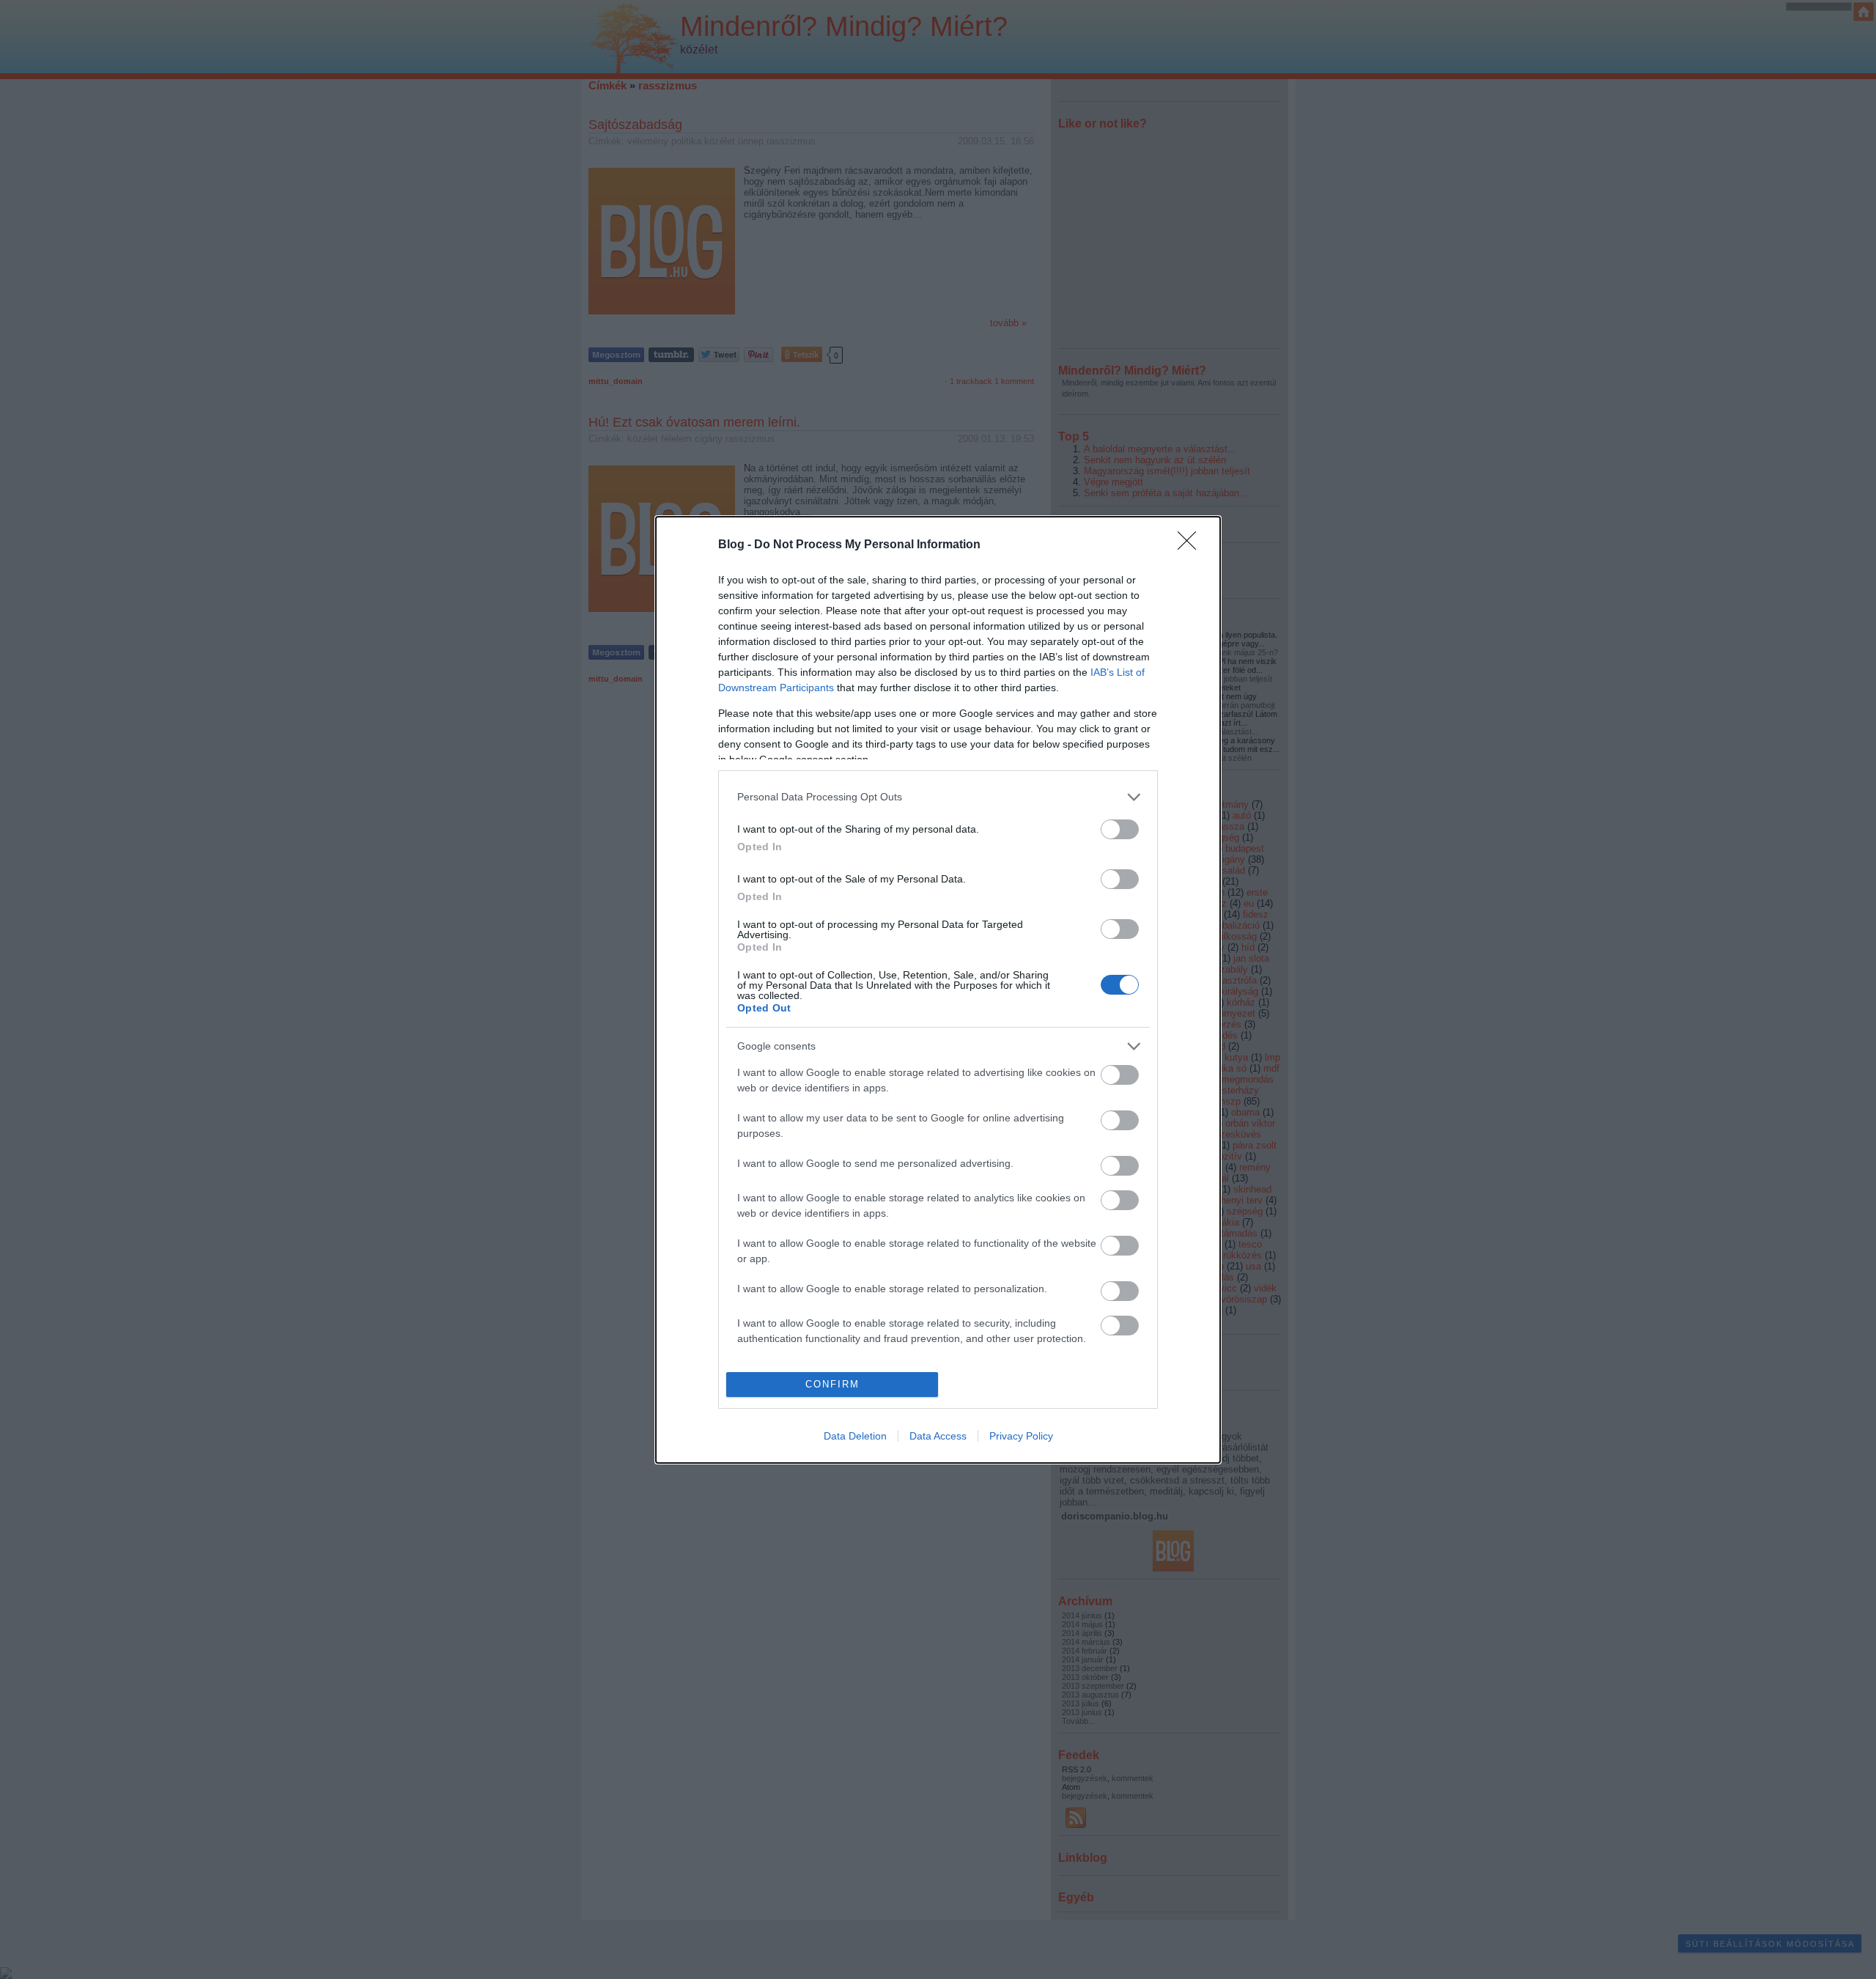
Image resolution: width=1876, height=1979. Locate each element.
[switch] (1120, 829)
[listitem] (938, 797)
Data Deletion (855, 1436)
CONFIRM (832, 1384)
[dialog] (938, 990)
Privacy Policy (1021, 1436)
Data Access (938, 1436)
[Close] (1192, 545)
